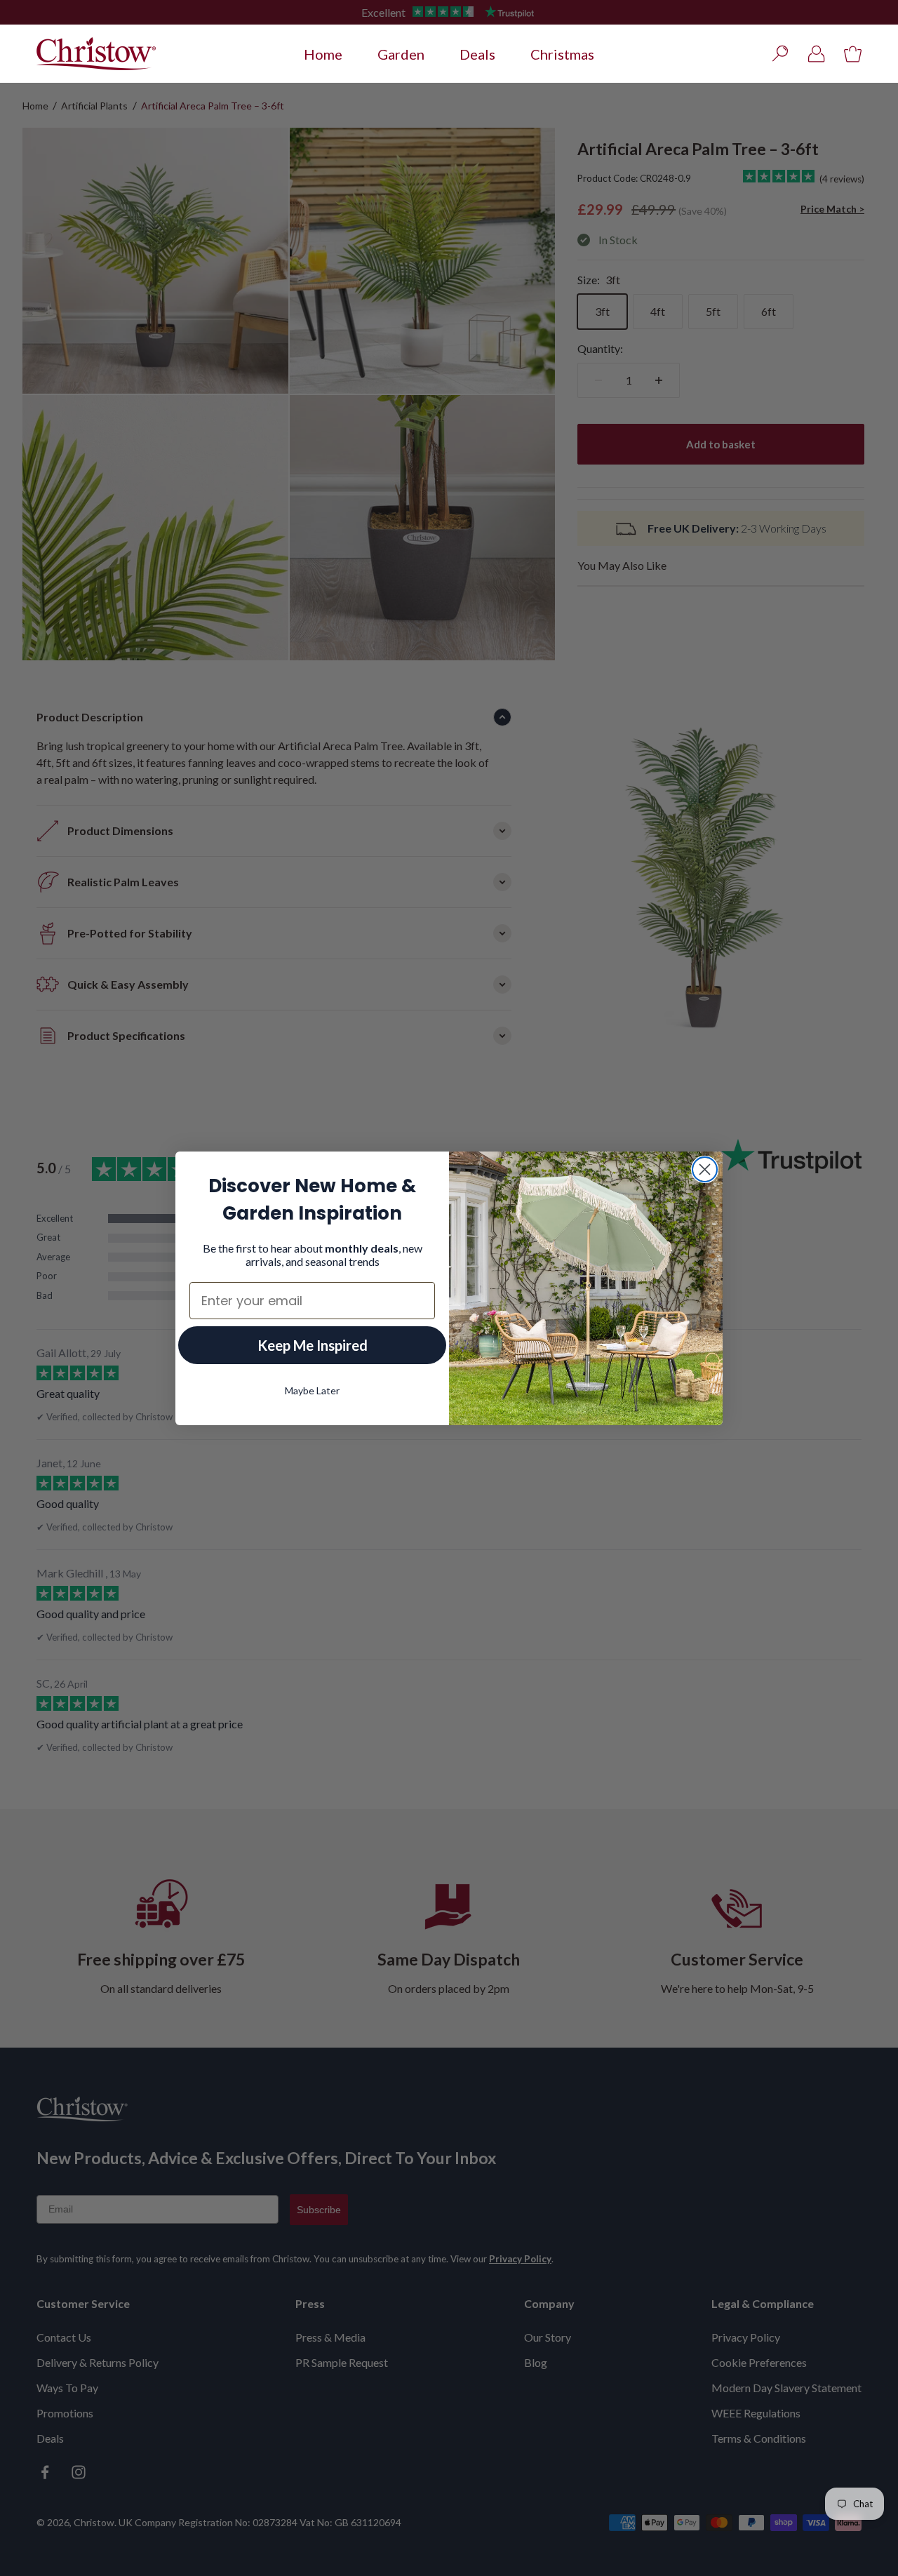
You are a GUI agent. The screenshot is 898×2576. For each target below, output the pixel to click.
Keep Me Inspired (313, 1345)
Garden (401, 54)
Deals (477, 54)
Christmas (562, 54)
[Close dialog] (705, 1169)
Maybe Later (312, 1390)
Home (323, 54)
